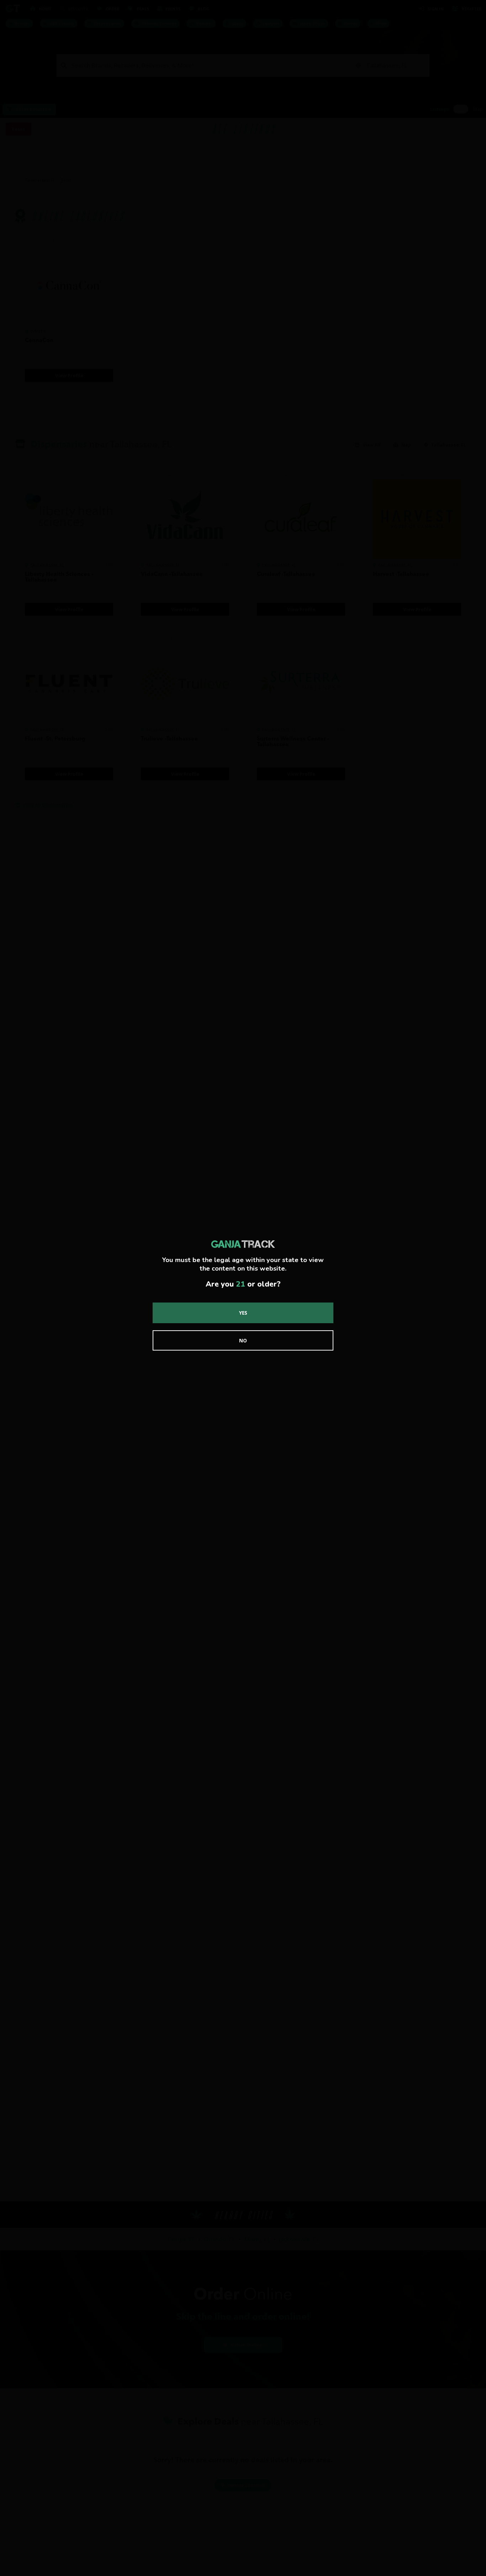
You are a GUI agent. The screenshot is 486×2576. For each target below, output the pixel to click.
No (243, 1340)
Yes (243, 1313)
